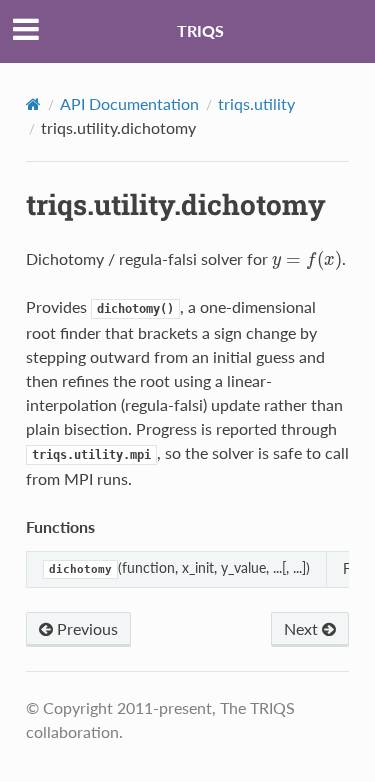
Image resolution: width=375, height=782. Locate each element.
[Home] (33, 104)
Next (303, 628)
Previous (85, 628)
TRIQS (200, 30)
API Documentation (129, 103)
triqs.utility (256, 103)
